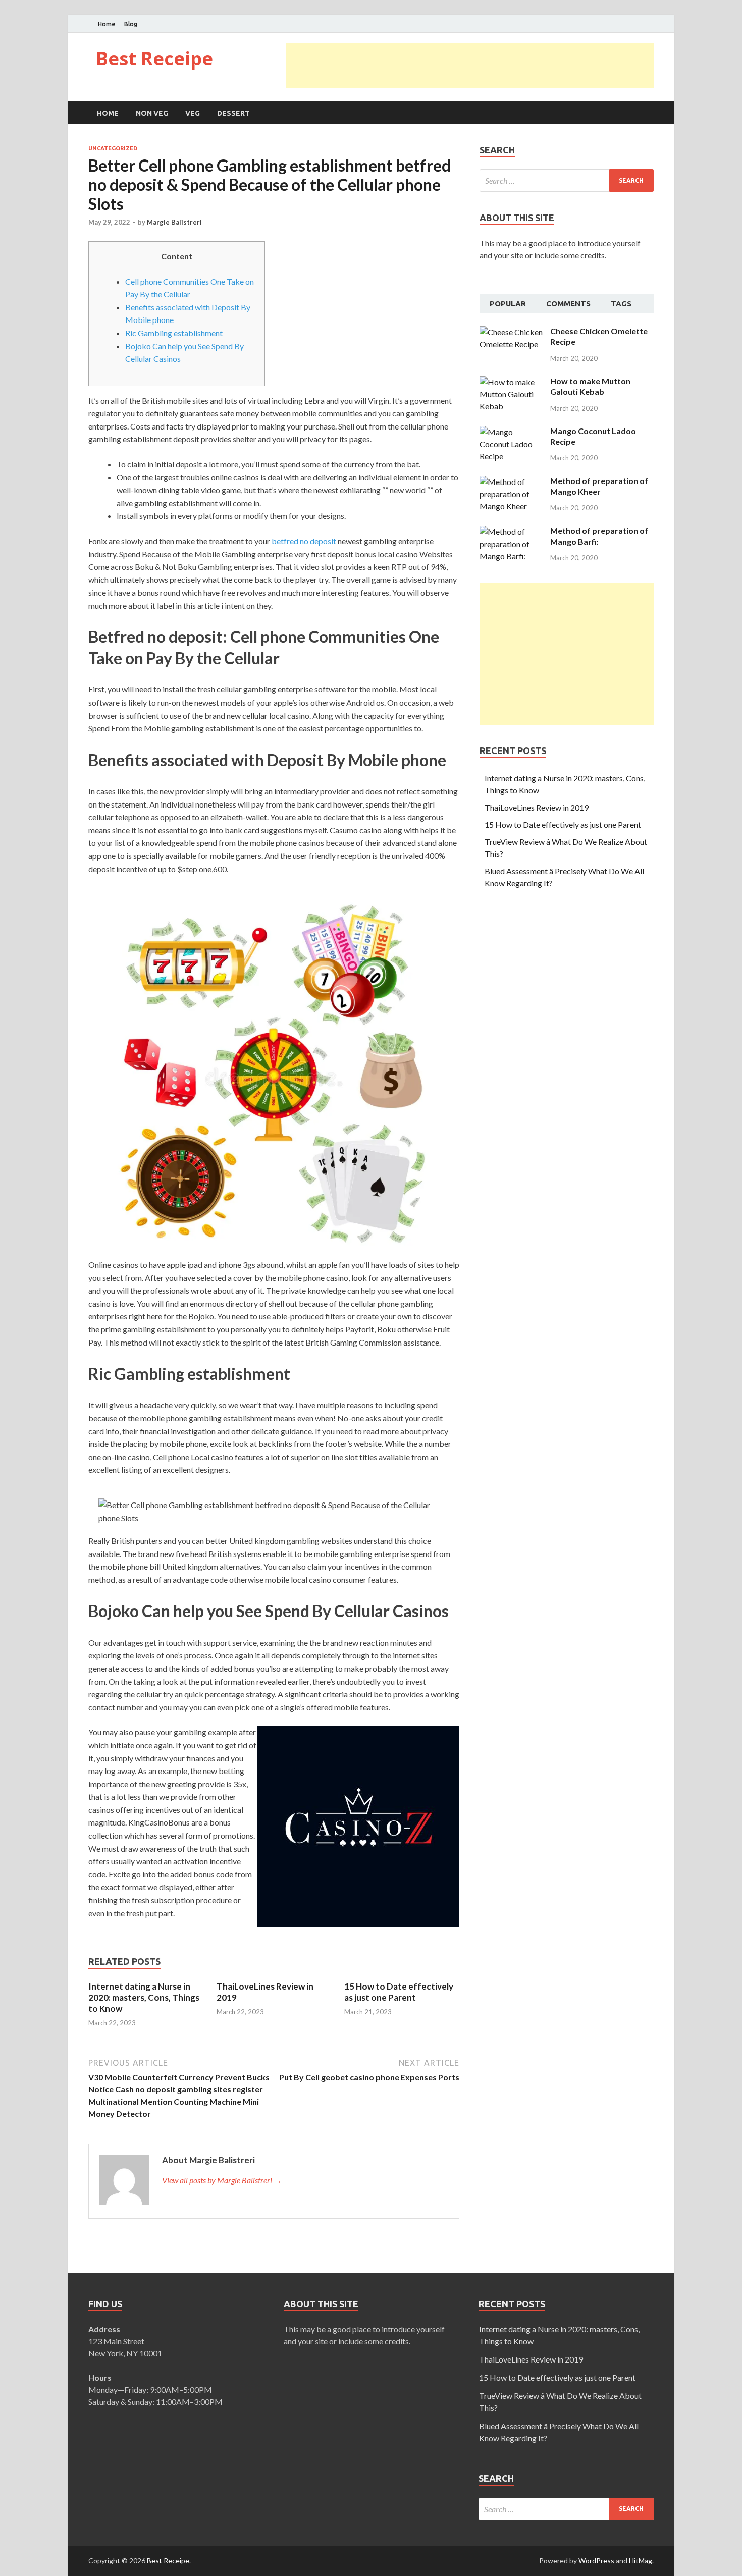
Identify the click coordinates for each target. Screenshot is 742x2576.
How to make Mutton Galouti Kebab (590, 386)
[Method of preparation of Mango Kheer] (511, 482)
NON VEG (152, 113)
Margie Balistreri (174, 222)
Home (107, 24)
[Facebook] (626, 24)
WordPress (596, 2561)
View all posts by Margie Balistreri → (222, 2180)
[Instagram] (651, 24)
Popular (508, 304)
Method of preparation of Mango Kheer (599, 486)
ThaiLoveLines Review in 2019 (537, 807)
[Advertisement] (470, 66)
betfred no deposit (304, 541)
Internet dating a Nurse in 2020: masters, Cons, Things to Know (144, 1997)
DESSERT (233, 113)
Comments (568, 304)
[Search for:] (567, 180)
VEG (193, 113)
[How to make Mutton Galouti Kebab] (511, 382)
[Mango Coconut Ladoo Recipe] (511, 432)
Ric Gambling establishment (174, 333)
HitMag (641, 2561)
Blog (131, 24)
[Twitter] (638, 24)
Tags (621, 304)
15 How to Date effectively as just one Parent (399, 1992)
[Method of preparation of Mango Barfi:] (511, 532)
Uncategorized (113, 148)
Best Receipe (154, 58)
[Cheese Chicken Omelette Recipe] (511, 332)
